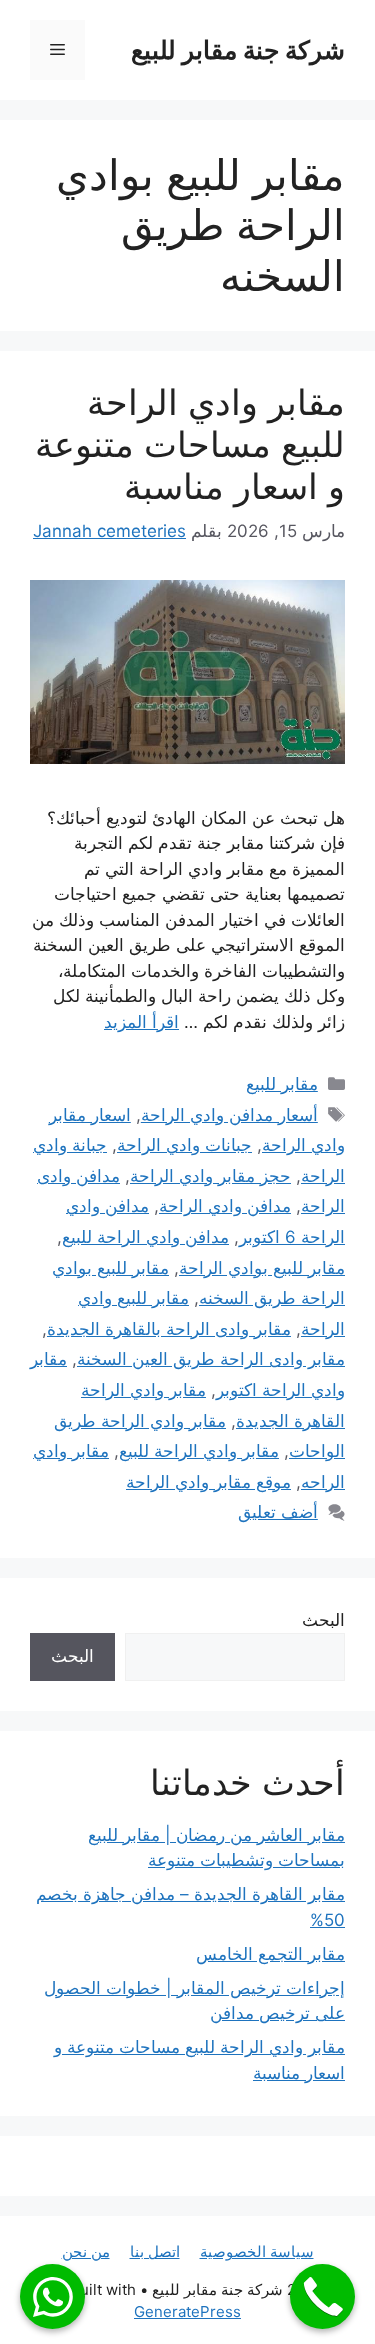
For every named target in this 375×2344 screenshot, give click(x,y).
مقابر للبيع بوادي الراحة (262, 1268)
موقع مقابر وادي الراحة (208, 1482)
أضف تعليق (278, 1512)
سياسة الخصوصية (257, 2251)
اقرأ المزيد (141, 1022)
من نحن (86, 2251)
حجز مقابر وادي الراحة (210, 1176)
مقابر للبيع (282, 1084)
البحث (323, 1620)
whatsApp (52, 2296)
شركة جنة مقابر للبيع (238, 50)
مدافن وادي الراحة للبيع (145, 1237)
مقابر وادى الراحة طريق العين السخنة (211, 1359)
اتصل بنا (155, 2251)
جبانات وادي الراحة (184, 1145)
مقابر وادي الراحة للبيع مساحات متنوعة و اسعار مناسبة (190, 444)
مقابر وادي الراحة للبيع (199, 1451)
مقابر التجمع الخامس (270, 1954)
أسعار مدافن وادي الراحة (229, 1115)
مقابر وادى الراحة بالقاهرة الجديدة (169, 1329)
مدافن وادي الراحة (225, 1206)
